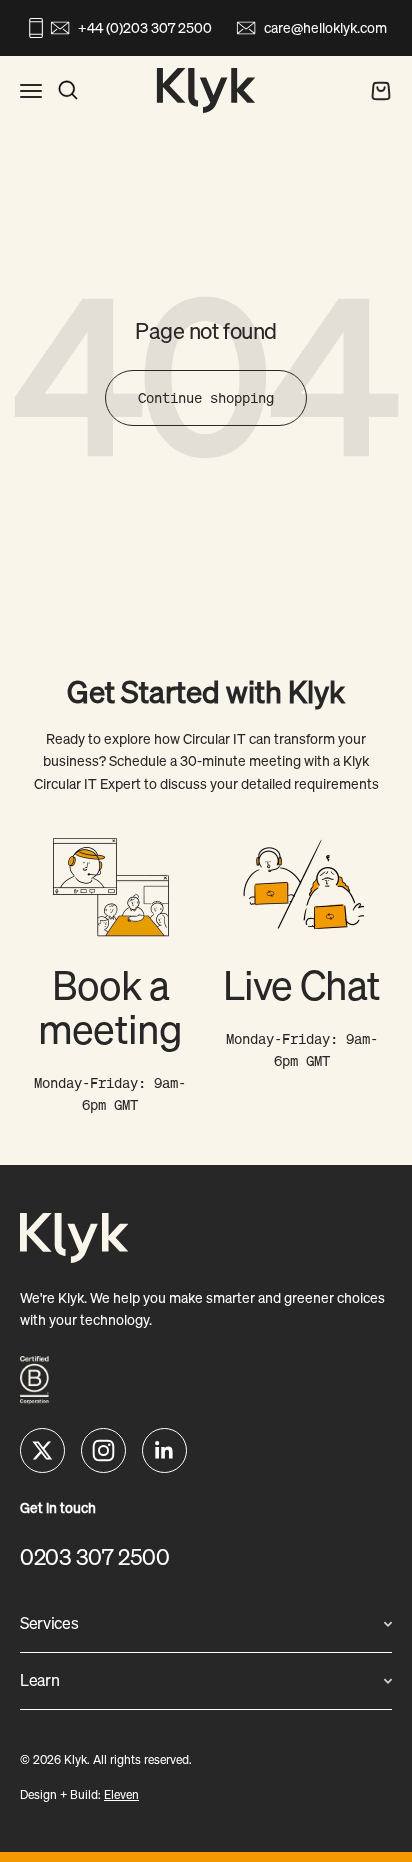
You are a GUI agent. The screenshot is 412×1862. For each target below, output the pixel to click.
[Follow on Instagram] (103, 1450)
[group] (110, 972)
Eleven (121, 1794)
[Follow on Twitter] (42, 1450)
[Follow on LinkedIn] (164, 1450)
